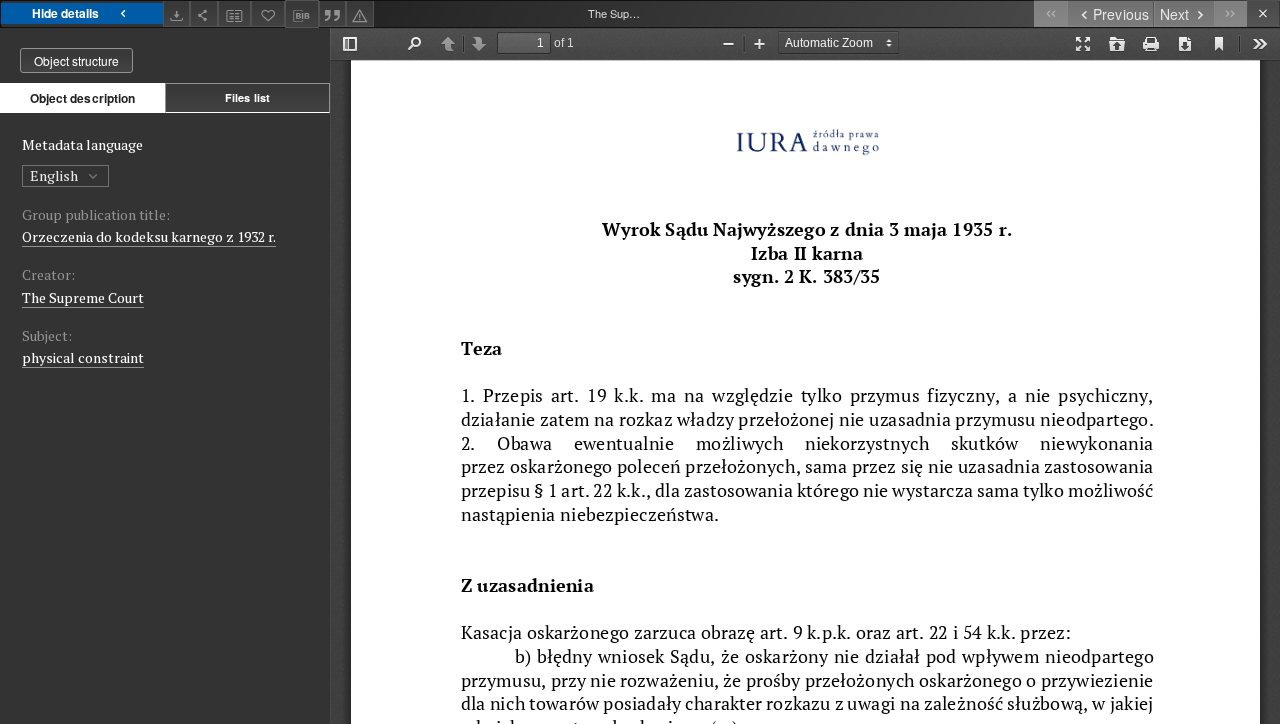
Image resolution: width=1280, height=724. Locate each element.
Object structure (76, 60)
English (55, 175)
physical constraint (83, 357)
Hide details (65, 13)
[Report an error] (360, 13)
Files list (247, 97)
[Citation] (333, 13)
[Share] (204, 13)
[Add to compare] (235, 13)
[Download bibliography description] (302, 14)
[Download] (177, 13)
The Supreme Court (83, 297)
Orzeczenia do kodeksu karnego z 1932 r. (149, 236)
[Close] (1263, 13)
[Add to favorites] (268, 13)
